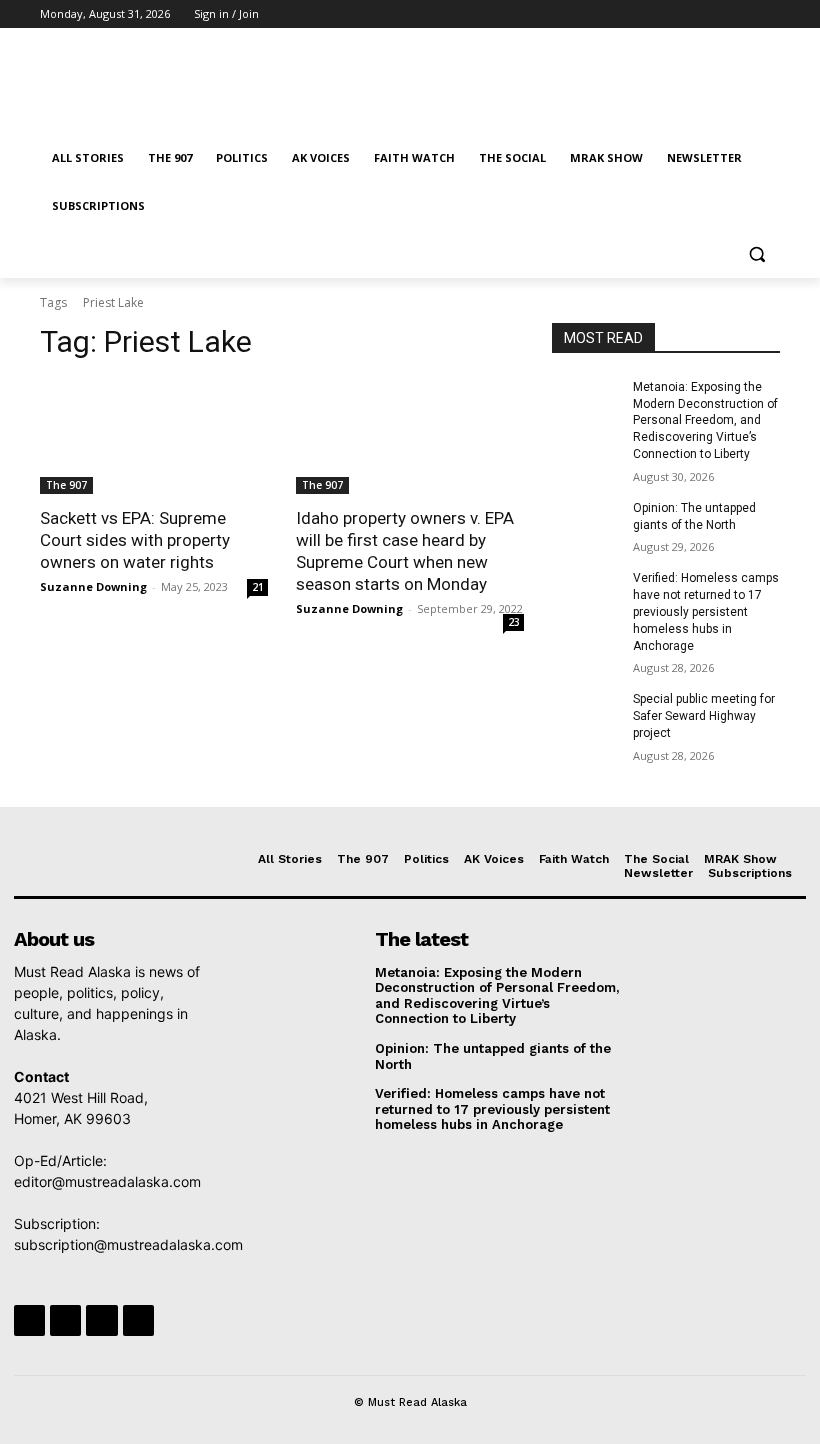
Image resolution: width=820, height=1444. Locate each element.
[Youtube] (768, 14)
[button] (756, 254)
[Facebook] (657, 14)
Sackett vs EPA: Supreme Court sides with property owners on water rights (135, 540)
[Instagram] (685, 14)
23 (514, 622)
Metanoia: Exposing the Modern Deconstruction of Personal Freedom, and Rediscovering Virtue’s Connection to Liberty (705, 420)
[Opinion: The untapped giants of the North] (586, 524)
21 (258, 587)
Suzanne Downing (93, 586)
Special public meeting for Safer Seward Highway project (704, 716)
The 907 (66, 485)
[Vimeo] (740, 14)
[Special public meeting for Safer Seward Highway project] (586, 715)
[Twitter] (713, 14)
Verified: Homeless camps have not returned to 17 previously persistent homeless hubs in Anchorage (706, 611)
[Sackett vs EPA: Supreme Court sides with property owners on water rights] (154, 437)
